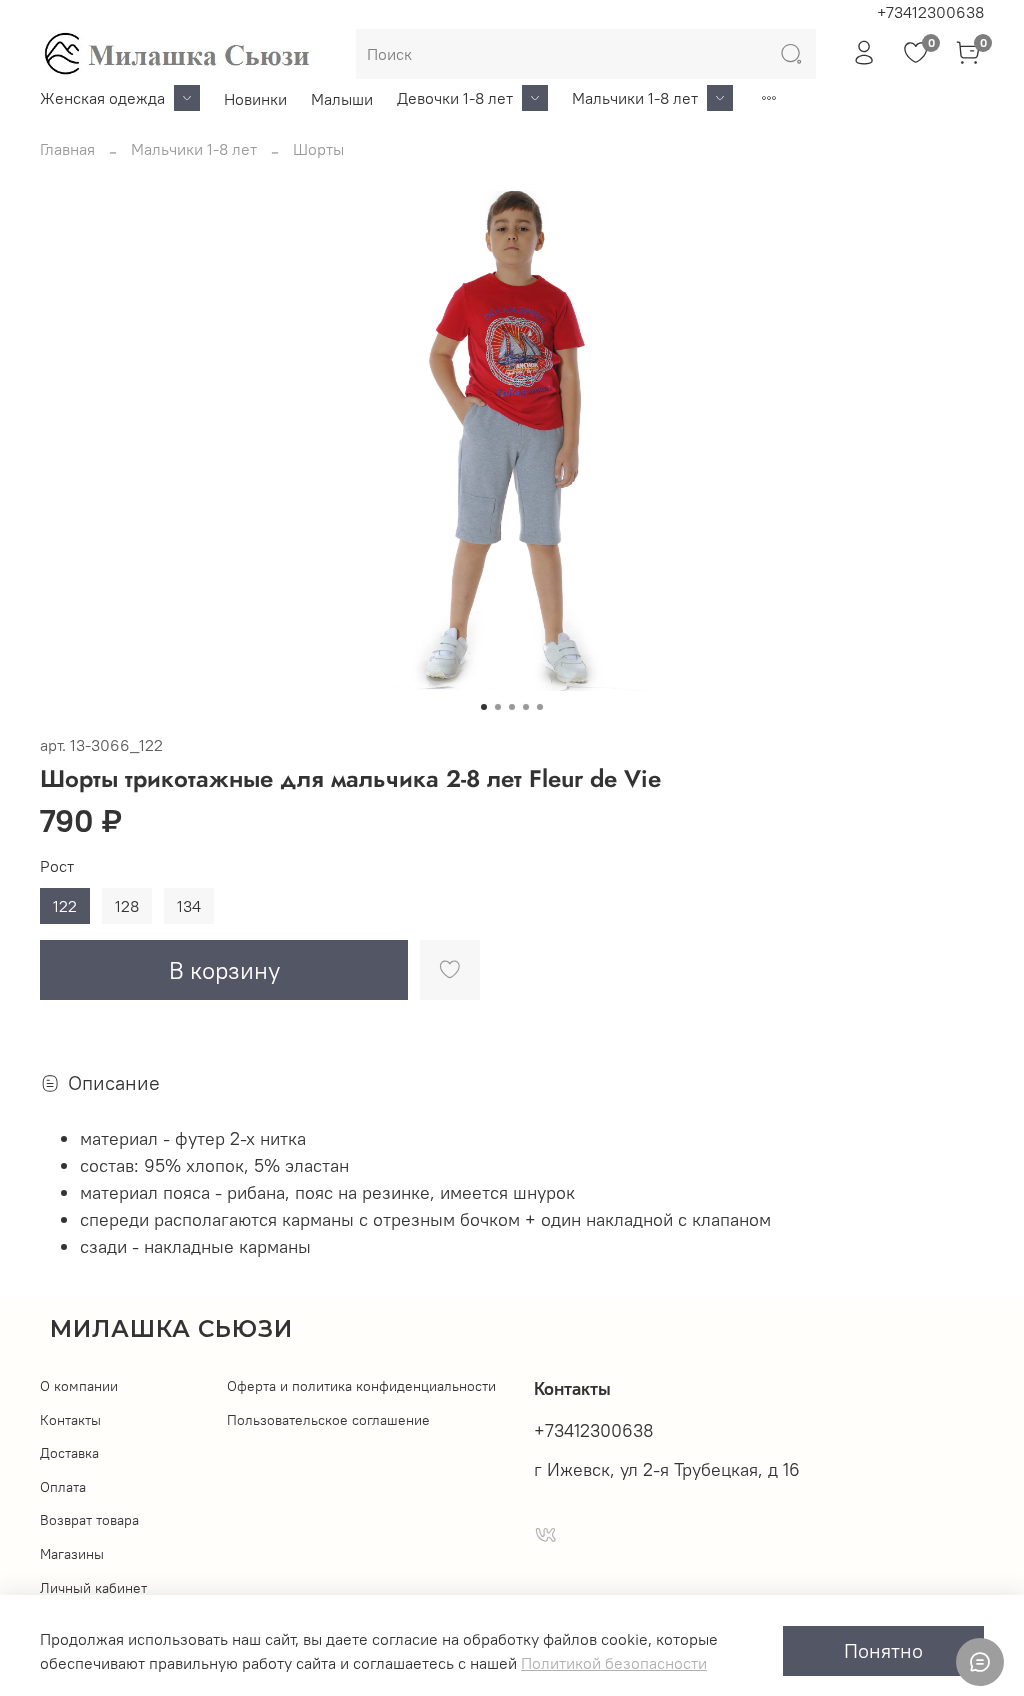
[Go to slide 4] (526, 707)
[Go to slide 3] (512, 707)
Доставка (69, 1453)
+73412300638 (930, 12)
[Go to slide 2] (498, 707)
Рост (57, 866)
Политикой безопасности (614, 1663)
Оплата (63, 1487)
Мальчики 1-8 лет (635, 98)
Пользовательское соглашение (328, 1420)
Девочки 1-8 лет (455, 98)
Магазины (72, 1554)
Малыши (342, 99)
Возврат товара (89, 1520)
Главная (67, 149)
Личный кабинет (93, 1588)
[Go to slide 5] (540, 707)
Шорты (318, 149)
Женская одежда (102, 98)
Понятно (883, 1650)
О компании (79, 1386)
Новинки (255, 99)
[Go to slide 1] (484, 707)
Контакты (70, 1420)
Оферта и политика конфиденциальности (361, 1386)
